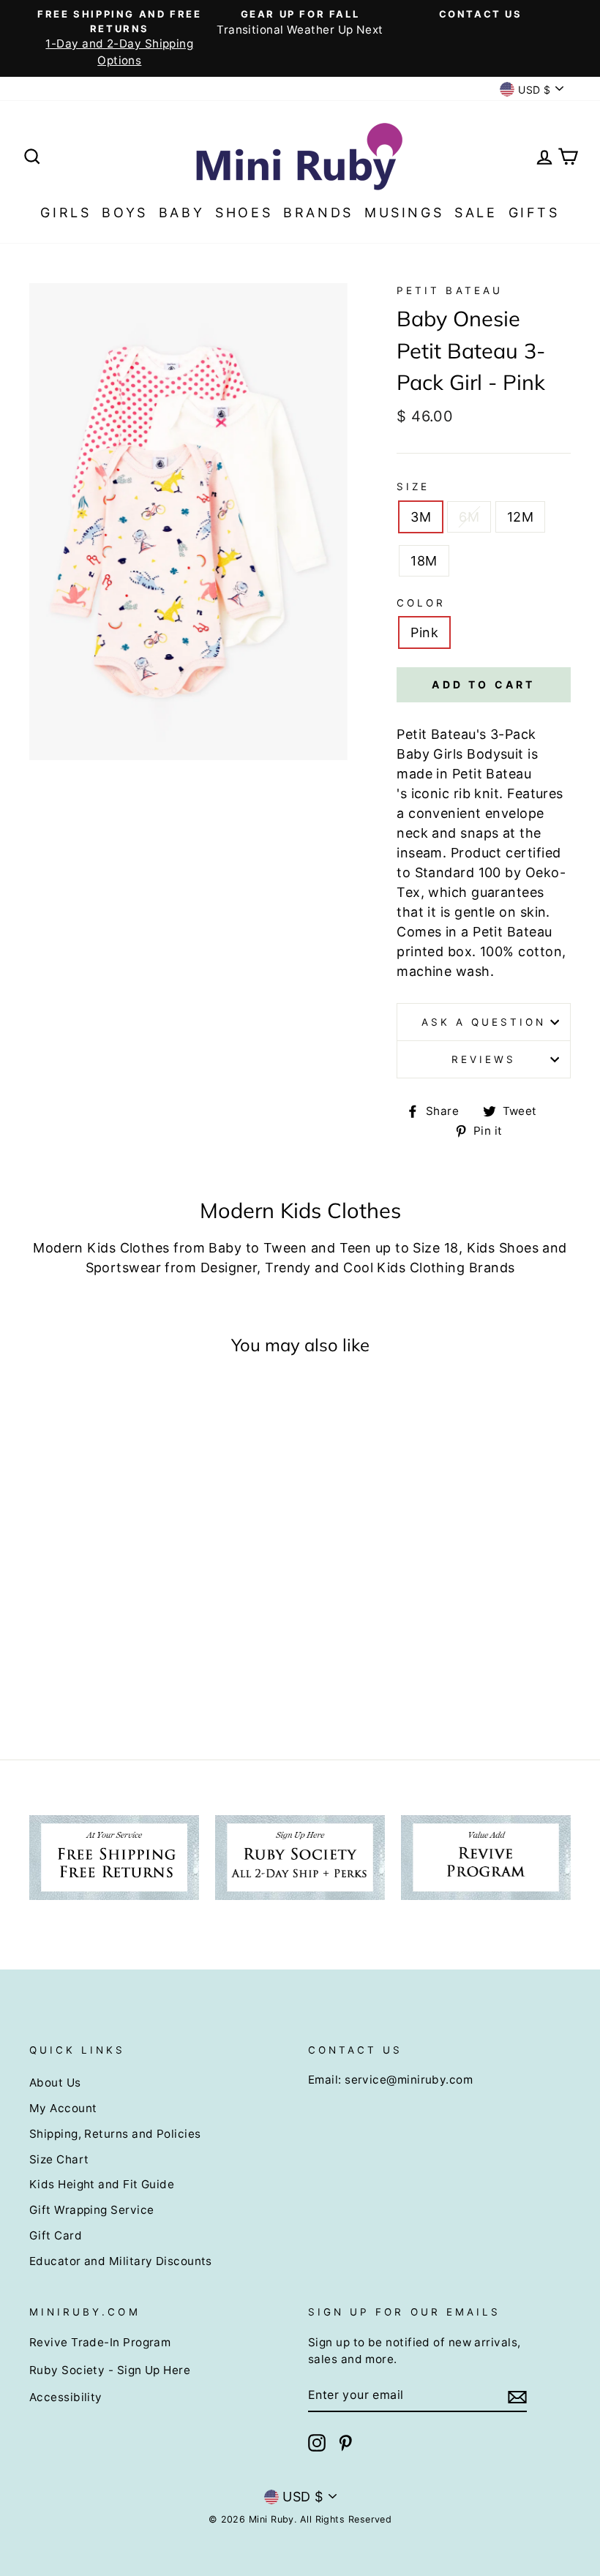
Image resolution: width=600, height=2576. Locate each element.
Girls (65, 213)
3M (421, 517)
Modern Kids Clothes (101, 1248)
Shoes (244, 213)
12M (520, 517)
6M (469, 517)
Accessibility (66, 2397)
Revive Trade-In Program (100, 2342)
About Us (55, 2083)
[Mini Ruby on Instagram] (317, 2443)
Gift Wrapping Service (91, 2210)
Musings (404, 213)
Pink (424, 632)
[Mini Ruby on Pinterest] (345, 2443)
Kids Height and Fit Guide (102, 2184)
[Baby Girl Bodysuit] (526, 754)
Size (413, 487)
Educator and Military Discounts (121, 2261)
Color (421, 603)
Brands (318, 213)
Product (476, 853)
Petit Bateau (450, 290)
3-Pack (513, 734)
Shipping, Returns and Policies (115, 2134)
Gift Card (56, 2235)
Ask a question (484, 1022)
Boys (124, 213)
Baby (181, 213)
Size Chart (59, 2159)
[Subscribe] (517, 2396)
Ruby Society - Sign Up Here (110, 2370)
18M (424, 561)
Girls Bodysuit (478, 754)
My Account (63, 2108)
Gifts (534, 213)
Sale (476, 213)
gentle (475, 912)
